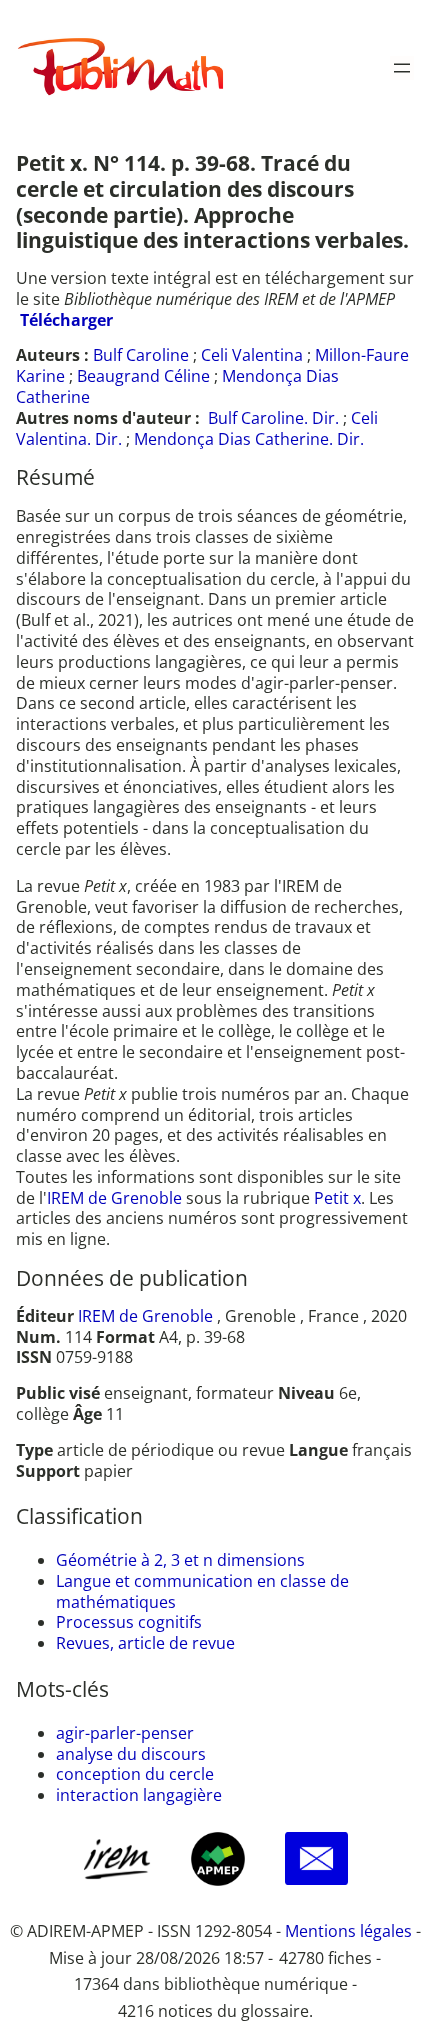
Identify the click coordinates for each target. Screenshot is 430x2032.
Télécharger (66, 320)
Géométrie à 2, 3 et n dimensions (180, 1560)
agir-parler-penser (125, 1733)
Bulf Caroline (141, 355)
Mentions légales (348, 1931)
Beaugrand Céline (143, 376)
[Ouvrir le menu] (402, 68)
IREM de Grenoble (114, 1198)
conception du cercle (135, 1774)
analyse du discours (131, 1754)
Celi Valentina (252, 355)
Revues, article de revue (145, 1643)
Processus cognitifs (129, 1622)
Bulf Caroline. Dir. (273, 418)
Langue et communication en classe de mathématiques (202, 1591)
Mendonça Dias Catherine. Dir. (249, 439)
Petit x (337, 1198)
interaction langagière (139, 1795)
